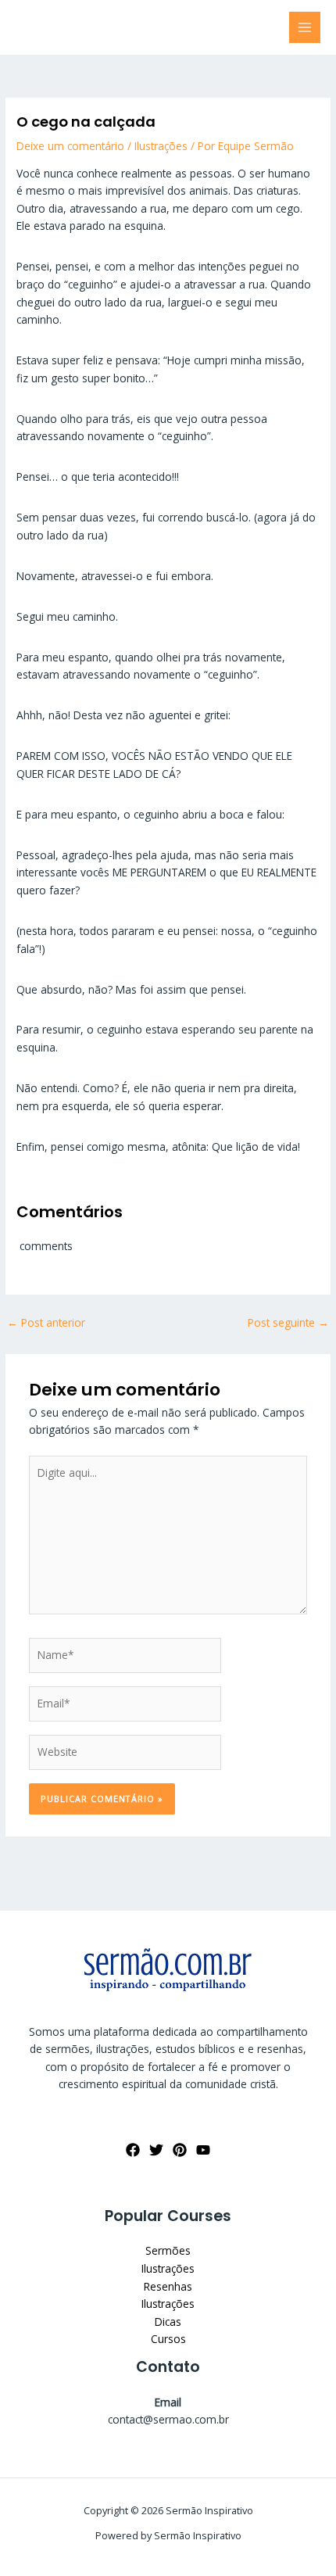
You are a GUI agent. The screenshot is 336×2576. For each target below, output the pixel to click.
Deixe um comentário (70, 146)
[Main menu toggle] (305, 28)
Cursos (168, 2339)
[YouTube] (203, 2150)
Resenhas (168, 2286)
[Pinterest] (180, 2150)
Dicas (168, 2322)
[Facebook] (133, 2150)
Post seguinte (288, 1322)
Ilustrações (161, 146)
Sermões (168, 2250)
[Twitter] (156, 2150)
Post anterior (46, 1322)
